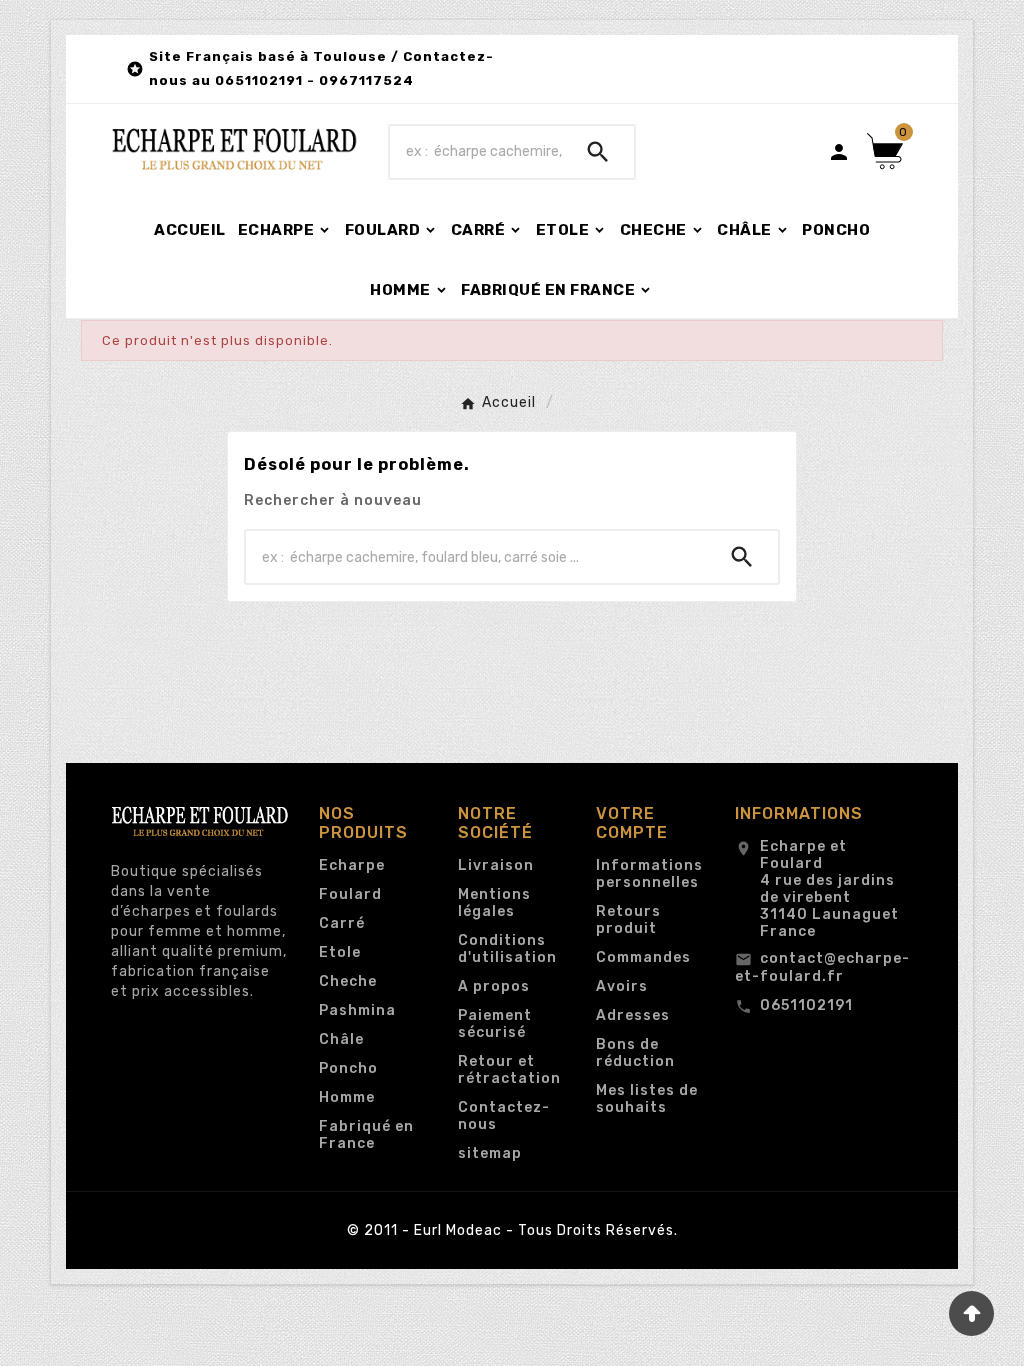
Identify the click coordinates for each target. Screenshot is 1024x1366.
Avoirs (622, 986)
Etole (340, 952)
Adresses (633, 1015)
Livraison (496, 865)
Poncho (348, 1068)
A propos (494, 986)
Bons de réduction (635, 1053)
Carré (342, 923)
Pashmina (357, 1010)
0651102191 (806, 1005)
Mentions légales (494, 903)
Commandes (643, 957)
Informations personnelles (649, 874)
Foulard (350, 894)
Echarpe (352, 865)
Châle (341, 1039)
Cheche (348, 981)
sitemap (490, 1153)
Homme (347, 1097)
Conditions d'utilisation (507, 949)
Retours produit (628, 920)
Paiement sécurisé (495, 1024)
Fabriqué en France (366, 1135)
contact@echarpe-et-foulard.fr (822, 967)
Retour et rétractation (509, 1070)
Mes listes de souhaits (647, 1099)
